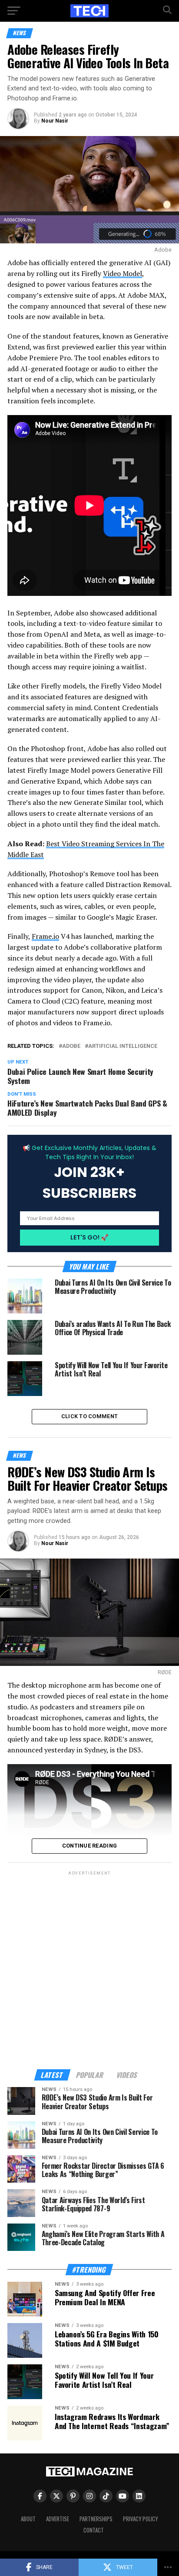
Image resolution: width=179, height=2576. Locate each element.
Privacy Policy (140, 2519)
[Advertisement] (89, 1967)
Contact (94, 2530)
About (28, 2519)
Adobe (71, 1046)
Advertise (58, 2519)
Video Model (123, 273)
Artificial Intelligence (123, 1046)
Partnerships (96, 2519)
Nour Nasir (55, 121)
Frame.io (45, 936)
